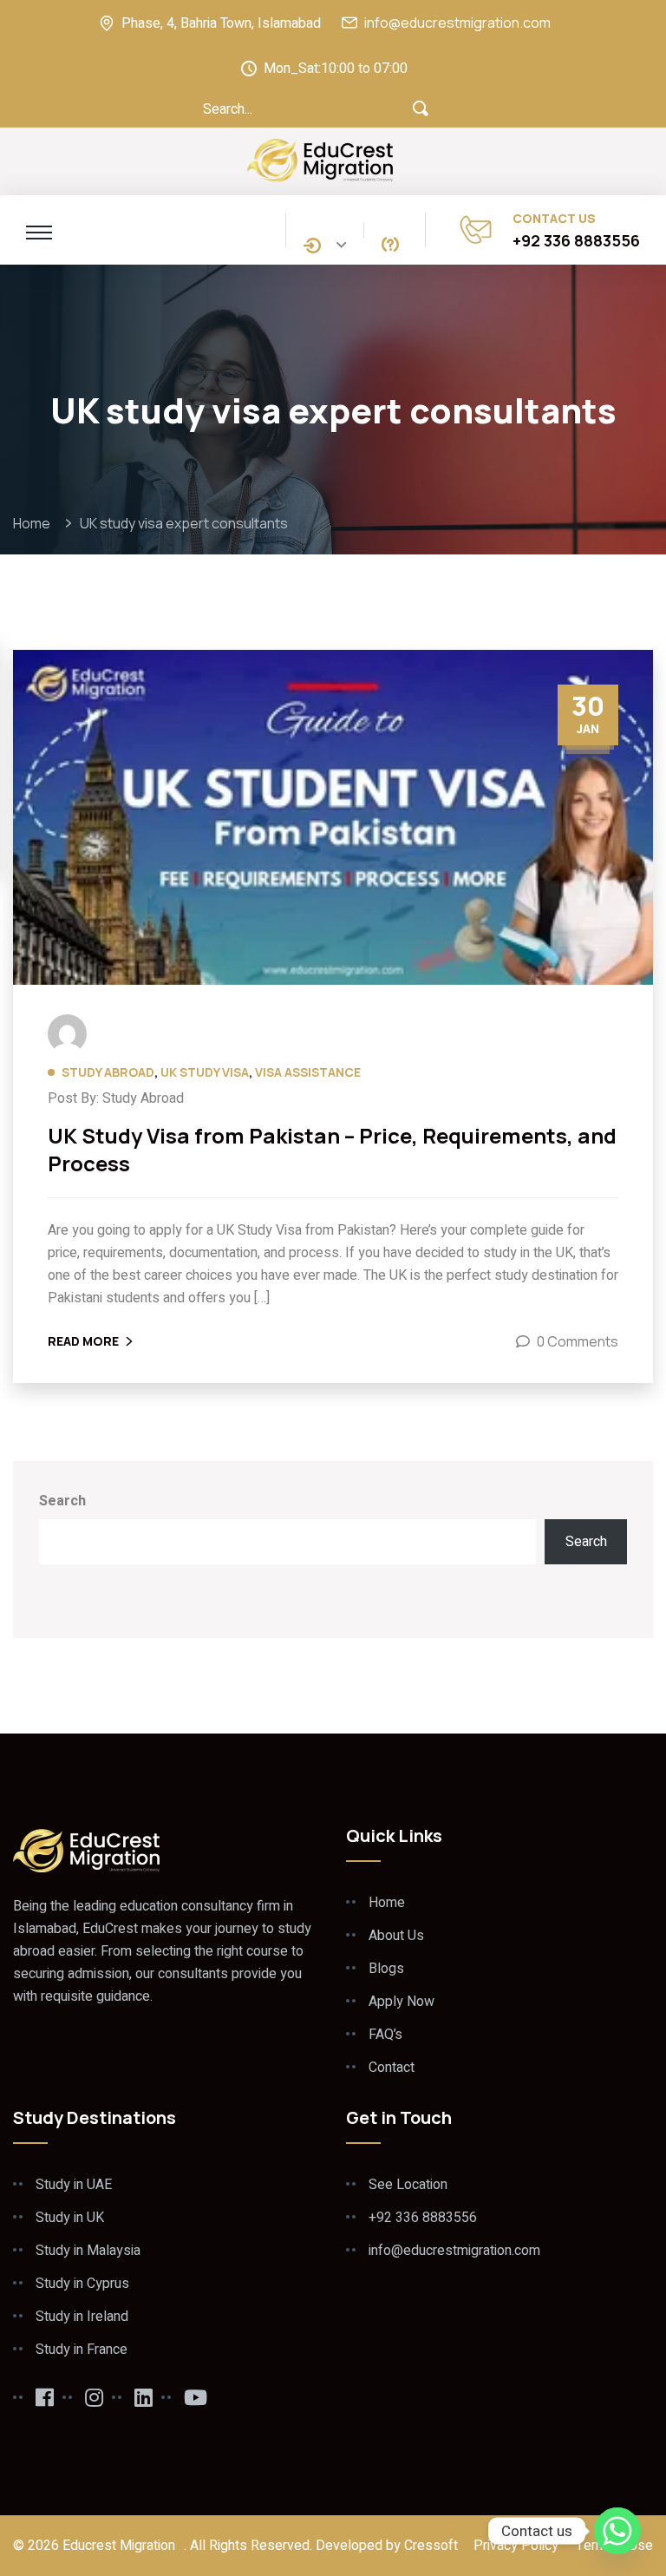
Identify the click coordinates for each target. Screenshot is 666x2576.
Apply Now (402, 2002)
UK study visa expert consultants (184, 523)
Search (62, 1501)
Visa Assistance (308, 1072)
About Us (396, 1936)
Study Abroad (108, 1072)
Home (34, 523)
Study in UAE (74, 2185)
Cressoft (431, 2546)
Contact (392, 2068)
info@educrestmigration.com (457, 23)
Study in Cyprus (82, 2284)
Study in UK (70, 2218)
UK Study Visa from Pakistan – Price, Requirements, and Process (332, 1150)
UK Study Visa (205, 1072)
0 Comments (578, 1341)
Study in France (82, 2350)
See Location (408, 2185)
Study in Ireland (82, 2317)
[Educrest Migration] (320, 159)
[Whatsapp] (617, 2531)
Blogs (386, 1969)
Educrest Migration (119, 2546)
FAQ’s (385, 2035)
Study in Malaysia (88, 2251)
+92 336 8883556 (576, 240)
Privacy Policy (516, 2546)
